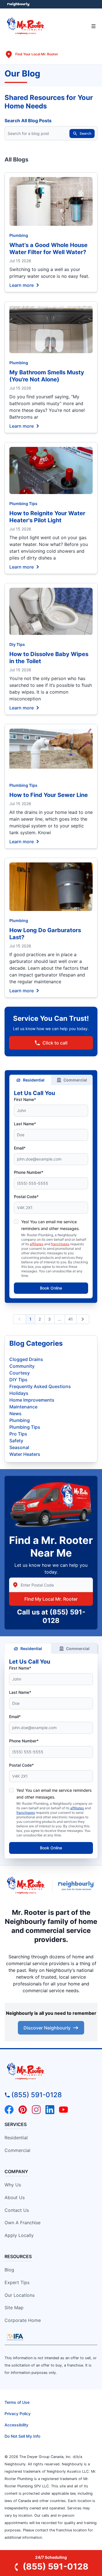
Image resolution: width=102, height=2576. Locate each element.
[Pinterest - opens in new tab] (23, 2110)
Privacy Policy (18, 2414)
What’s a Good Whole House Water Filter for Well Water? (48, 249)
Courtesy (20, 1373)
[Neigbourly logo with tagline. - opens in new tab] (77, 1886)
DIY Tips (18, 1380)
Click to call (55, 1043)
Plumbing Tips (23, 503)
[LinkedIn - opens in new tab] (50, 2110)
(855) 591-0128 (37, 2095)
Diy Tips (17, 644)
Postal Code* (26, 1197)
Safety (16, 1441)
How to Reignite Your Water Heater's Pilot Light (47, 517)
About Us (15, 2197)
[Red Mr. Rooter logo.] (26, 1886)
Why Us (13, 2185)
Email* (20, 1148)
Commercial (75, 1080)
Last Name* (25, 1124)
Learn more (22, 285)
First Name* (25, 1099)
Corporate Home (23, 2320)
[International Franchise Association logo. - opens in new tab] (15, 2337)
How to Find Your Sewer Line (49, 795)
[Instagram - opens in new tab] (36, 2110)
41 (71, 1319)
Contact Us (17, 2210)
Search (85, 133)
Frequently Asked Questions (40, 1386)
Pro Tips (18, 1434)
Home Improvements (32, 1400)
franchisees (60, 1244)
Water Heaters (25, 1454)
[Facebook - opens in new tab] (9, 2110)
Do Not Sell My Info (22, 2436)
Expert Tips (17, 2282)
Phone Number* (29, 1172)
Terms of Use (17, 2402)
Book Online (51, 1288)
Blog (9, 2270)
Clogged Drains (26, 1359)
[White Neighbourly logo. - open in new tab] (19, 4)
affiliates (37, 1244)
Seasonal (19, 1447)
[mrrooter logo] (51, 2072)
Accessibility (16, 2425)
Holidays (19, 1393)
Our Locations (20, 2295)
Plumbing (19, 235)
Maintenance (23, 1407)
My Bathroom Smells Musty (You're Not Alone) (47, 376)
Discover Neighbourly (47, 2028)
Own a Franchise (23, 2223)
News (15, 1413)
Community (22, 1366)
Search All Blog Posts (28, 121)
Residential (34, 1080)
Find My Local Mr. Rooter (51, 1599)
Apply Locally (19, 2235)
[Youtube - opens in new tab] (63, 2110)
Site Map (14, 2308)
